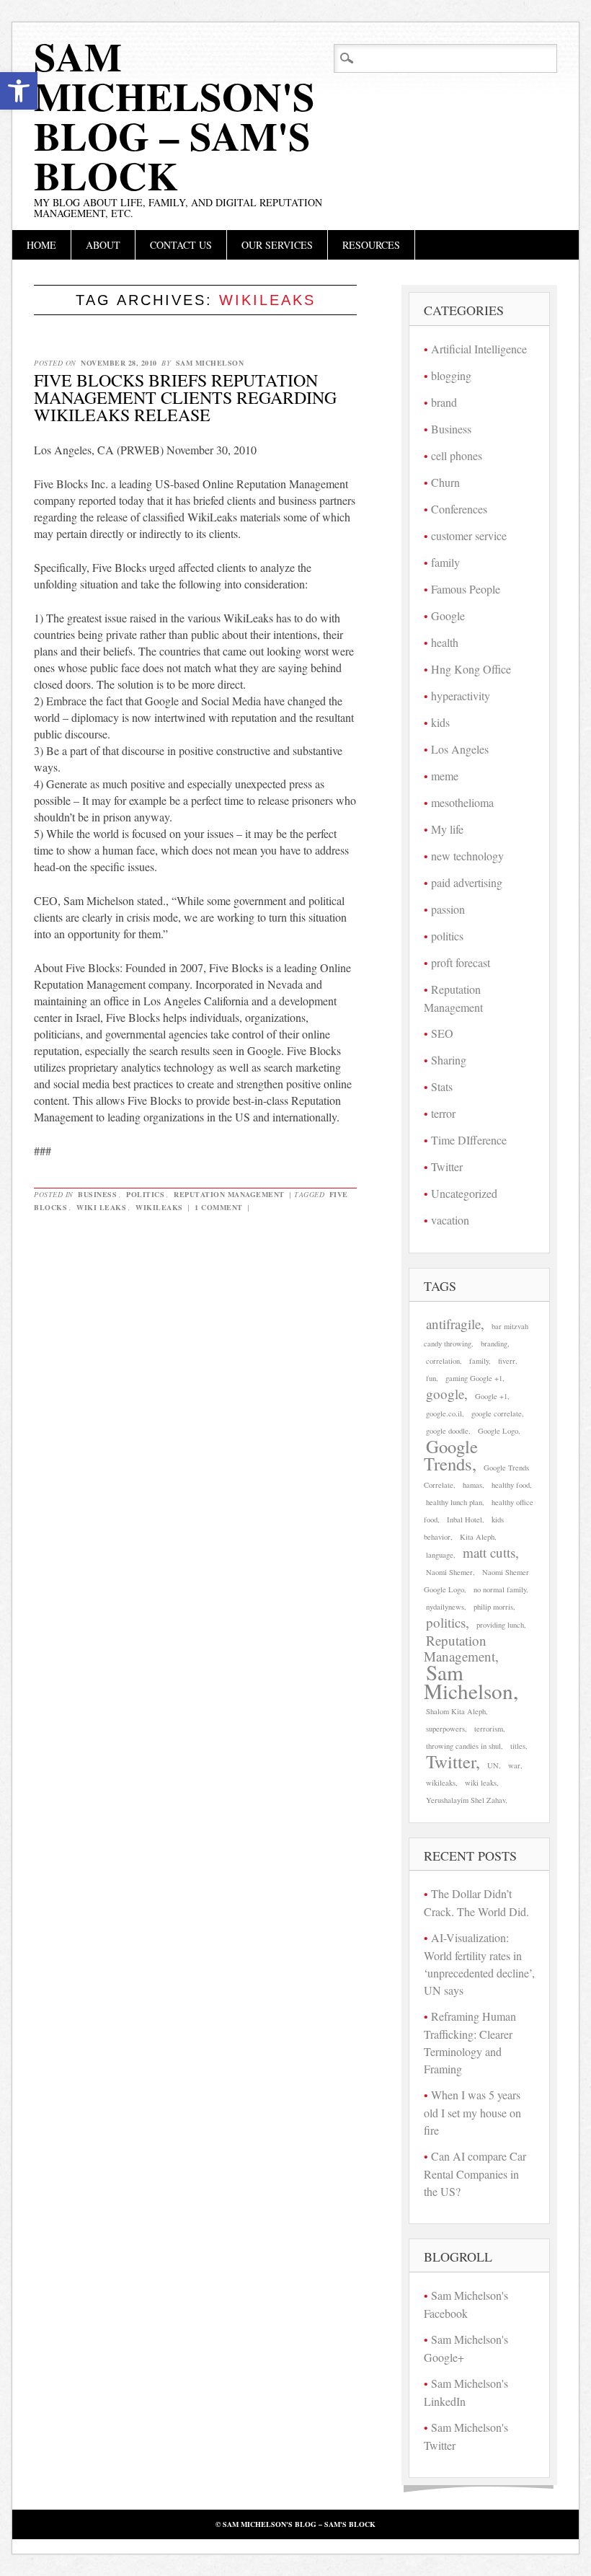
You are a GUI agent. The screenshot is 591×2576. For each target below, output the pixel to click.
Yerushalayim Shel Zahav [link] (466, 1800)
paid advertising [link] (467, 882)
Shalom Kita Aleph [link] (456, 1711)
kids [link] (440, 722)
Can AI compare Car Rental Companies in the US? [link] (475, 2174)
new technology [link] (467, 856)
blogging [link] (451, 375)
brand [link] (444, 402)
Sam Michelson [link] (210, 363)
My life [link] (447, 829)
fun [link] (431, 1378)
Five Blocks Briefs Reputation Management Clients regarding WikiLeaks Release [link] (185, 397)
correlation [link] (443, 1361)
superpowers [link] (445, 1729)
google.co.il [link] (444, 1413)
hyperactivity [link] (461, 696)
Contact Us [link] (181, 245)
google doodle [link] (447, 1431)
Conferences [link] (459, 509)
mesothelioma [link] (462, 802)
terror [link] (443, 1113)
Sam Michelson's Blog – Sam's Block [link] (174, 116)
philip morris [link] (493, 1607)
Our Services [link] (277, 245)
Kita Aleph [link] (477, 1537)
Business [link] (97, 1194)
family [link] (445, 562)
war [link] (514, 1765)
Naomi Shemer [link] (449, 1572)
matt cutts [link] (489, 1552)
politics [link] (145, 1194)
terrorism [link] (489, 1729)
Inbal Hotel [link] (465, 1519)
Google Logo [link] (498, 1431)
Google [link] (448, 616)
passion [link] (448, 909)
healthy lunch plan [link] (454, 1502)
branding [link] (494, 1344)
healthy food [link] (511, 1485)
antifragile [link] (453, 1324)
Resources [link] (371, 245)
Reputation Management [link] (229, 1194)
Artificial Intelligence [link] (479, 349)
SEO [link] (442, 1033)
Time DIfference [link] (469, 1140)
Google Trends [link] (451, 1455)
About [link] (103, 245)
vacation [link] (450, 1220)
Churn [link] (445, 482)
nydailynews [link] (445, 1607)
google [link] (445, 1394)
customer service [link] (469, 535)
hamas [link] (472, 1485)
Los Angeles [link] (460, 749)
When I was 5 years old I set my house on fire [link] (472, 2112)
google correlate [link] (497, 1413)
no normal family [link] (500, 1589)
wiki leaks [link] (101, 1207)
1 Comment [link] (219, 1207)
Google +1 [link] (491, 1396)
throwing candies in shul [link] (463, 1746)
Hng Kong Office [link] (471, 669)
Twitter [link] (447, 1166)
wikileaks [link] (159, 1207)
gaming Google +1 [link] (474, 1378)
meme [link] (445, 776)
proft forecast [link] (461, 962)
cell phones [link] (457, 455)
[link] (19, 91)
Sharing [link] (449, 1060)
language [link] (440, 1555)
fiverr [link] (507, 1361)
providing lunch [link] (500, 1625)
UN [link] (493, 1765)
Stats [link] (442, 1086)
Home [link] (41, 245)
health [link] (445, 642)
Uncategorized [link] (464, 1193)
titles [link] (518, 1746)
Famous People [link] (466, 589)
